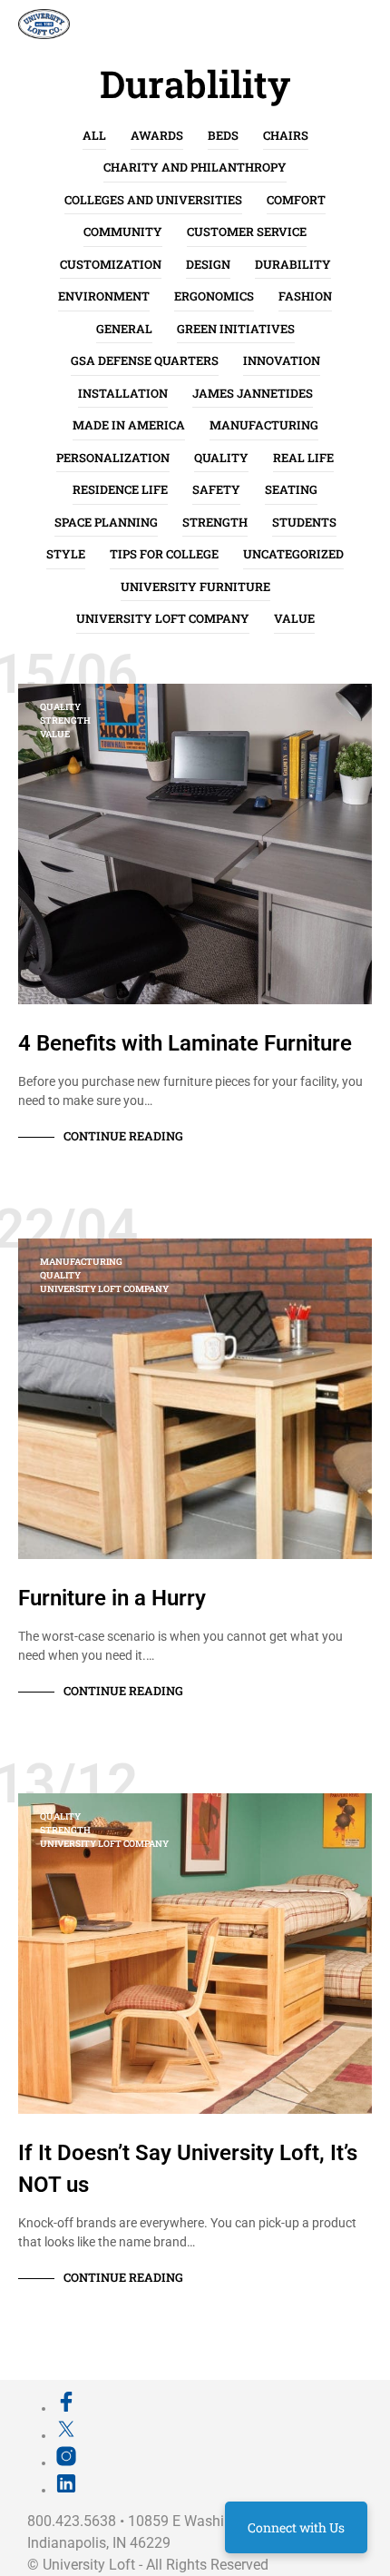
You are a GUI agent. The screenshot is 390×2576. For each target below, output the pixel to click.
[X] (66, 2435)
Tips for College (164, 554)
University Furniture (195, 587)
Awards (157, 135)
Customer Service (247, 232)
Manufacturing (264, 425)
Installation (123, 393)
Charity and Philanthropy (195, 167)
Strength (215, 522)
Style (66, 554)
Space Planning (106, 522)
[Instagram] (66, 2462)
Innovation (282, 360)
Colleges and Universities (153, 200)
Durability (293, 264)
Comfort (296, 200)
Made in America (129, 425)
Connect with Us (296, 2527)
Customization (111, 264)
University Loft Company (163, 618)
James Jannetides (253, 393)
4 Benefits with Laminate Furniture (185, 1043)
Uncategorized (293, 554)
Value (294, 618)
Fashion (305, 296)
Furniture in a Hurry (112, 1598)
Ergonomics (214, 296)
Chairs (286, 135)
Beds (223, 135)
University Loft (89, 2565)
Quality (221, 458)
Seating (291, 489)
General (124, 329)
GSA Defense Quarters (145, 360)
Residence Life (120, 489)
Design (208, 264)
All (94, 135)
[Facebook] (66, 2408)
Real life (303, 458)
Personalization (113, 458)
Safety (216, 489)
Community (123, 232)
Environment (104, 296)
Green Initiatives (236, 329)
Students (304, 522)
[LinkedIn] (66, 2490)
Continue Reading (123, 1136)
